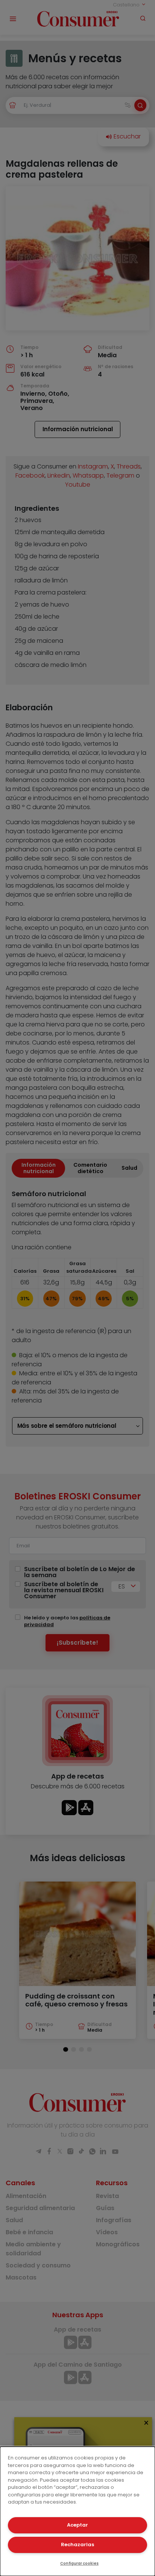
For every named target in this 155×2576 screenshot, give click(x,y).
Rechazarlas (77, 2545)
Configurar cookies (79, 2563)
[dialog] (77, 2511)
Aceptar (77, 2525)
